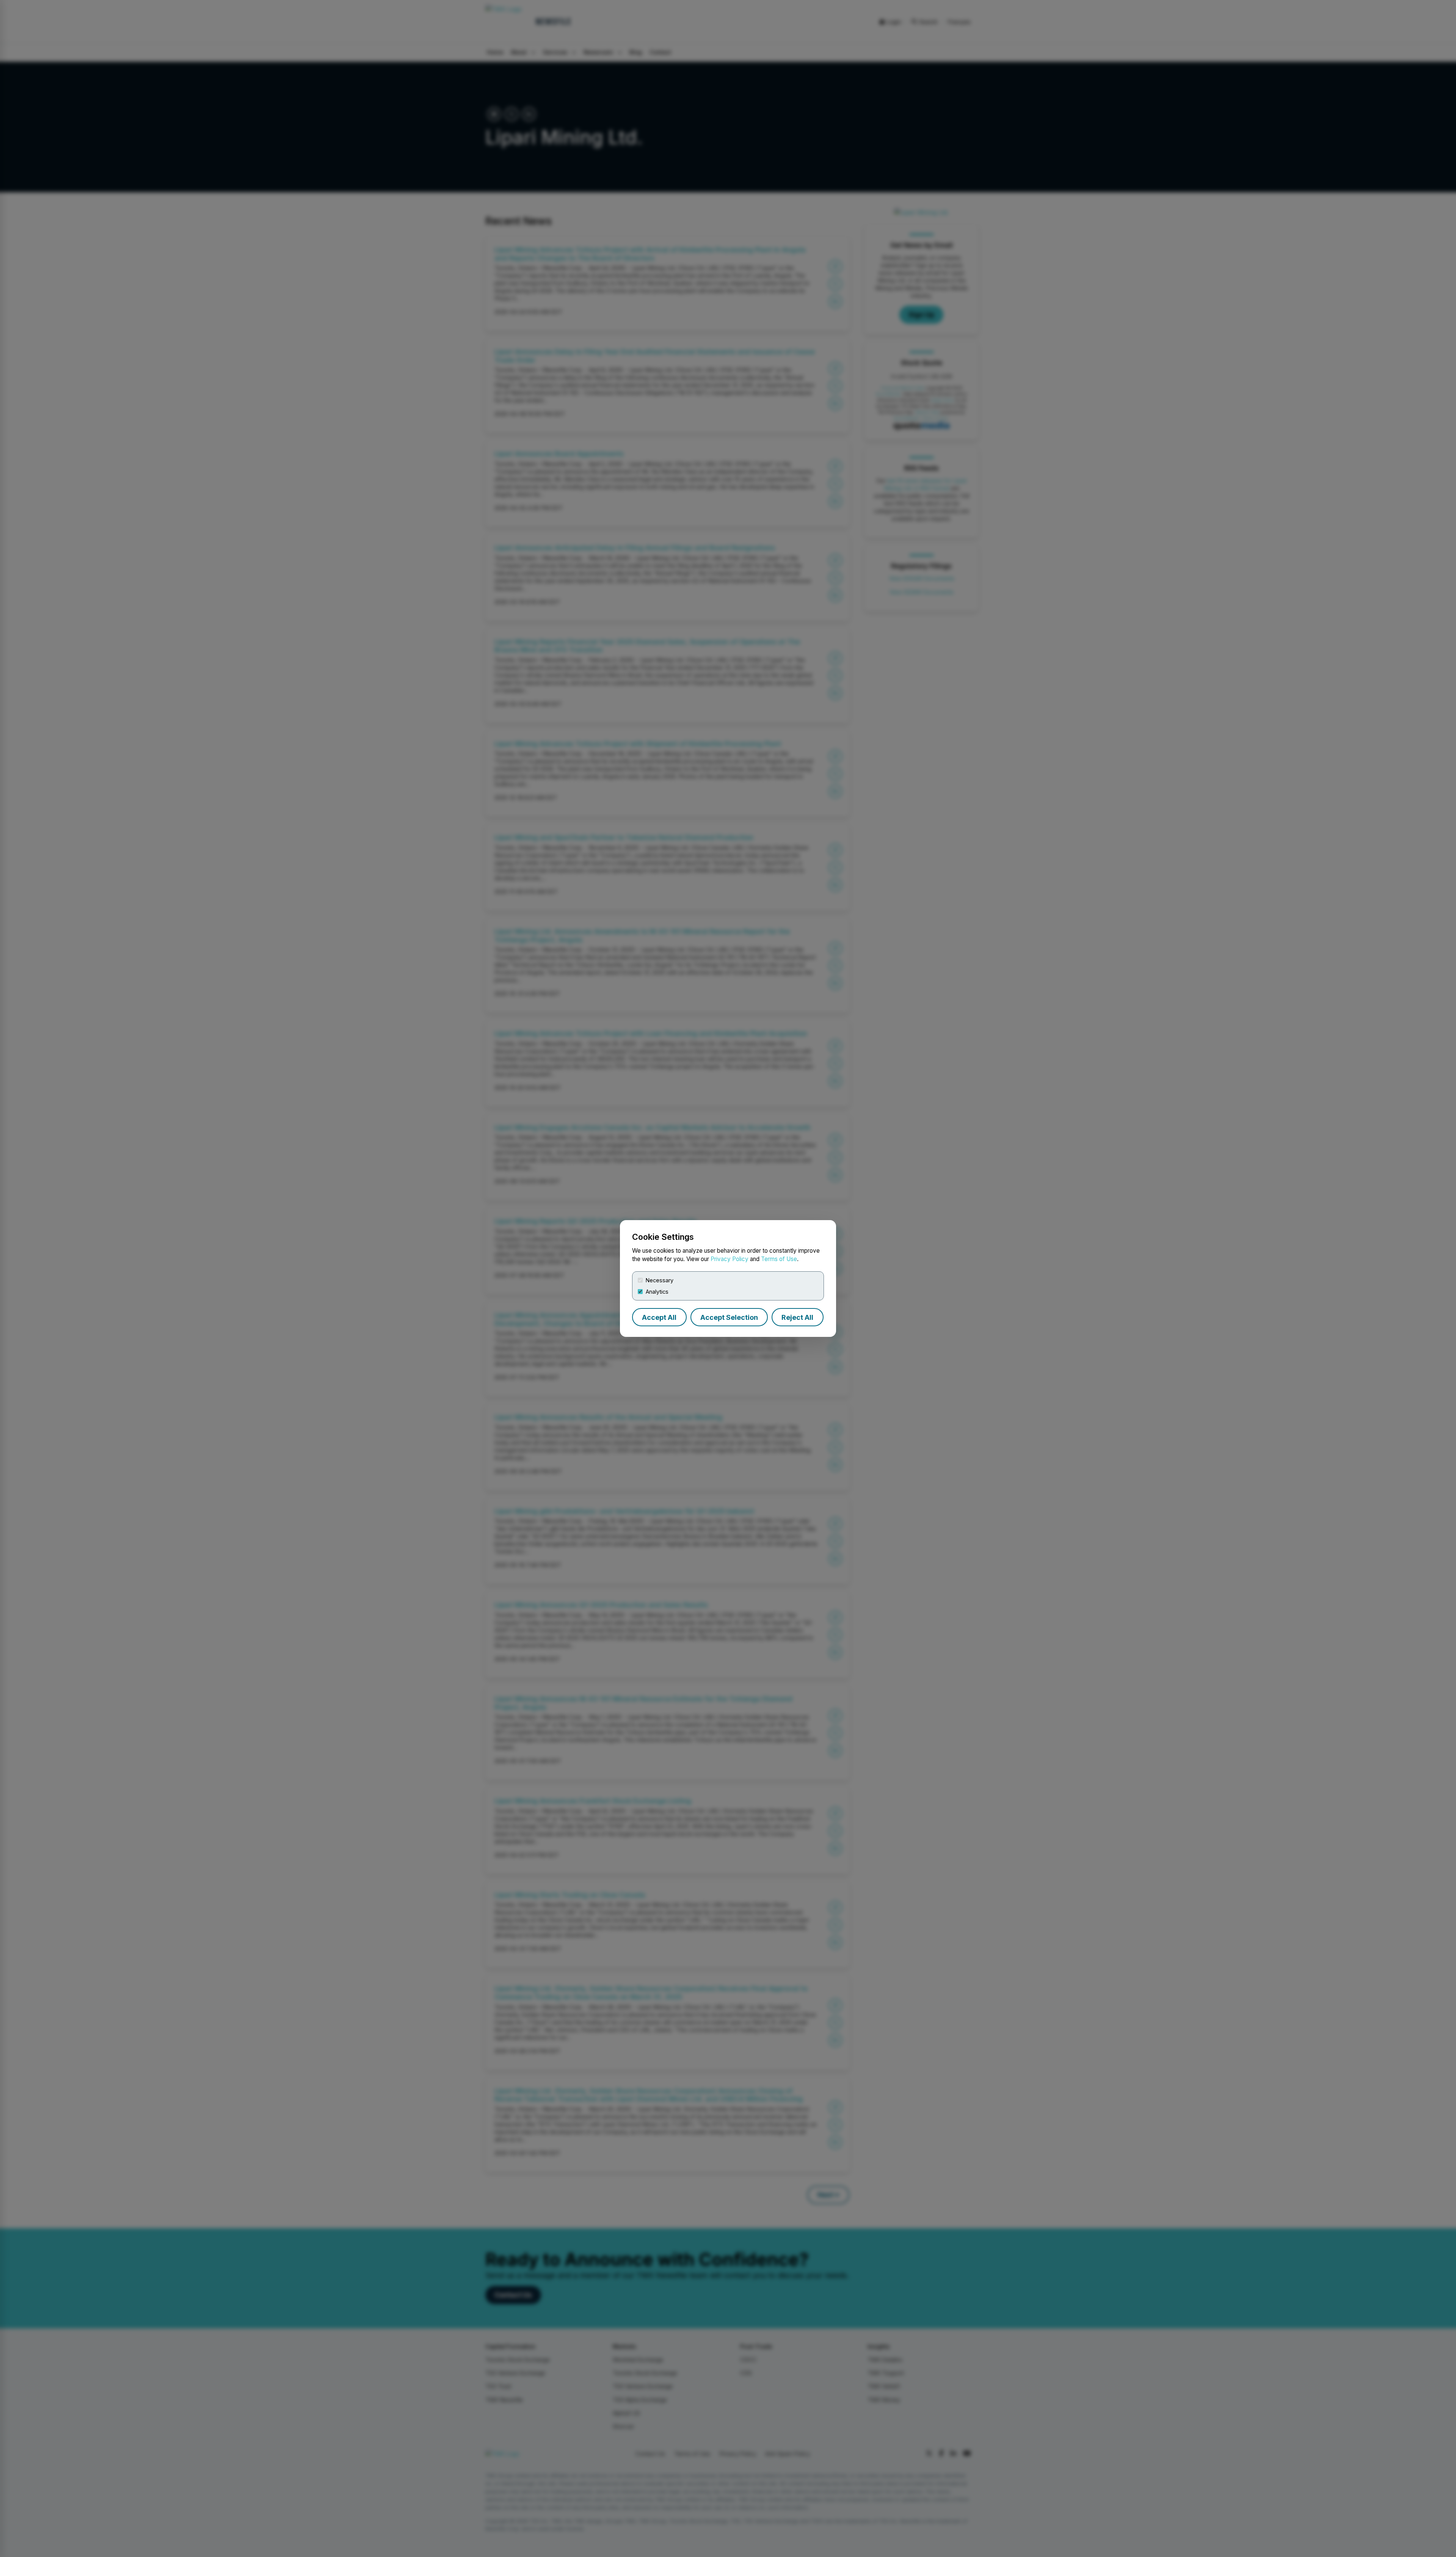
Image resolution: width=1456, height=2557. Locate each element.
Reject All (797, 1317)
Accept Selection (729, 1317)
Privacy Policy (730, 1259)
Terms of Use (779, 1259)
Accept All (659, 1317)
